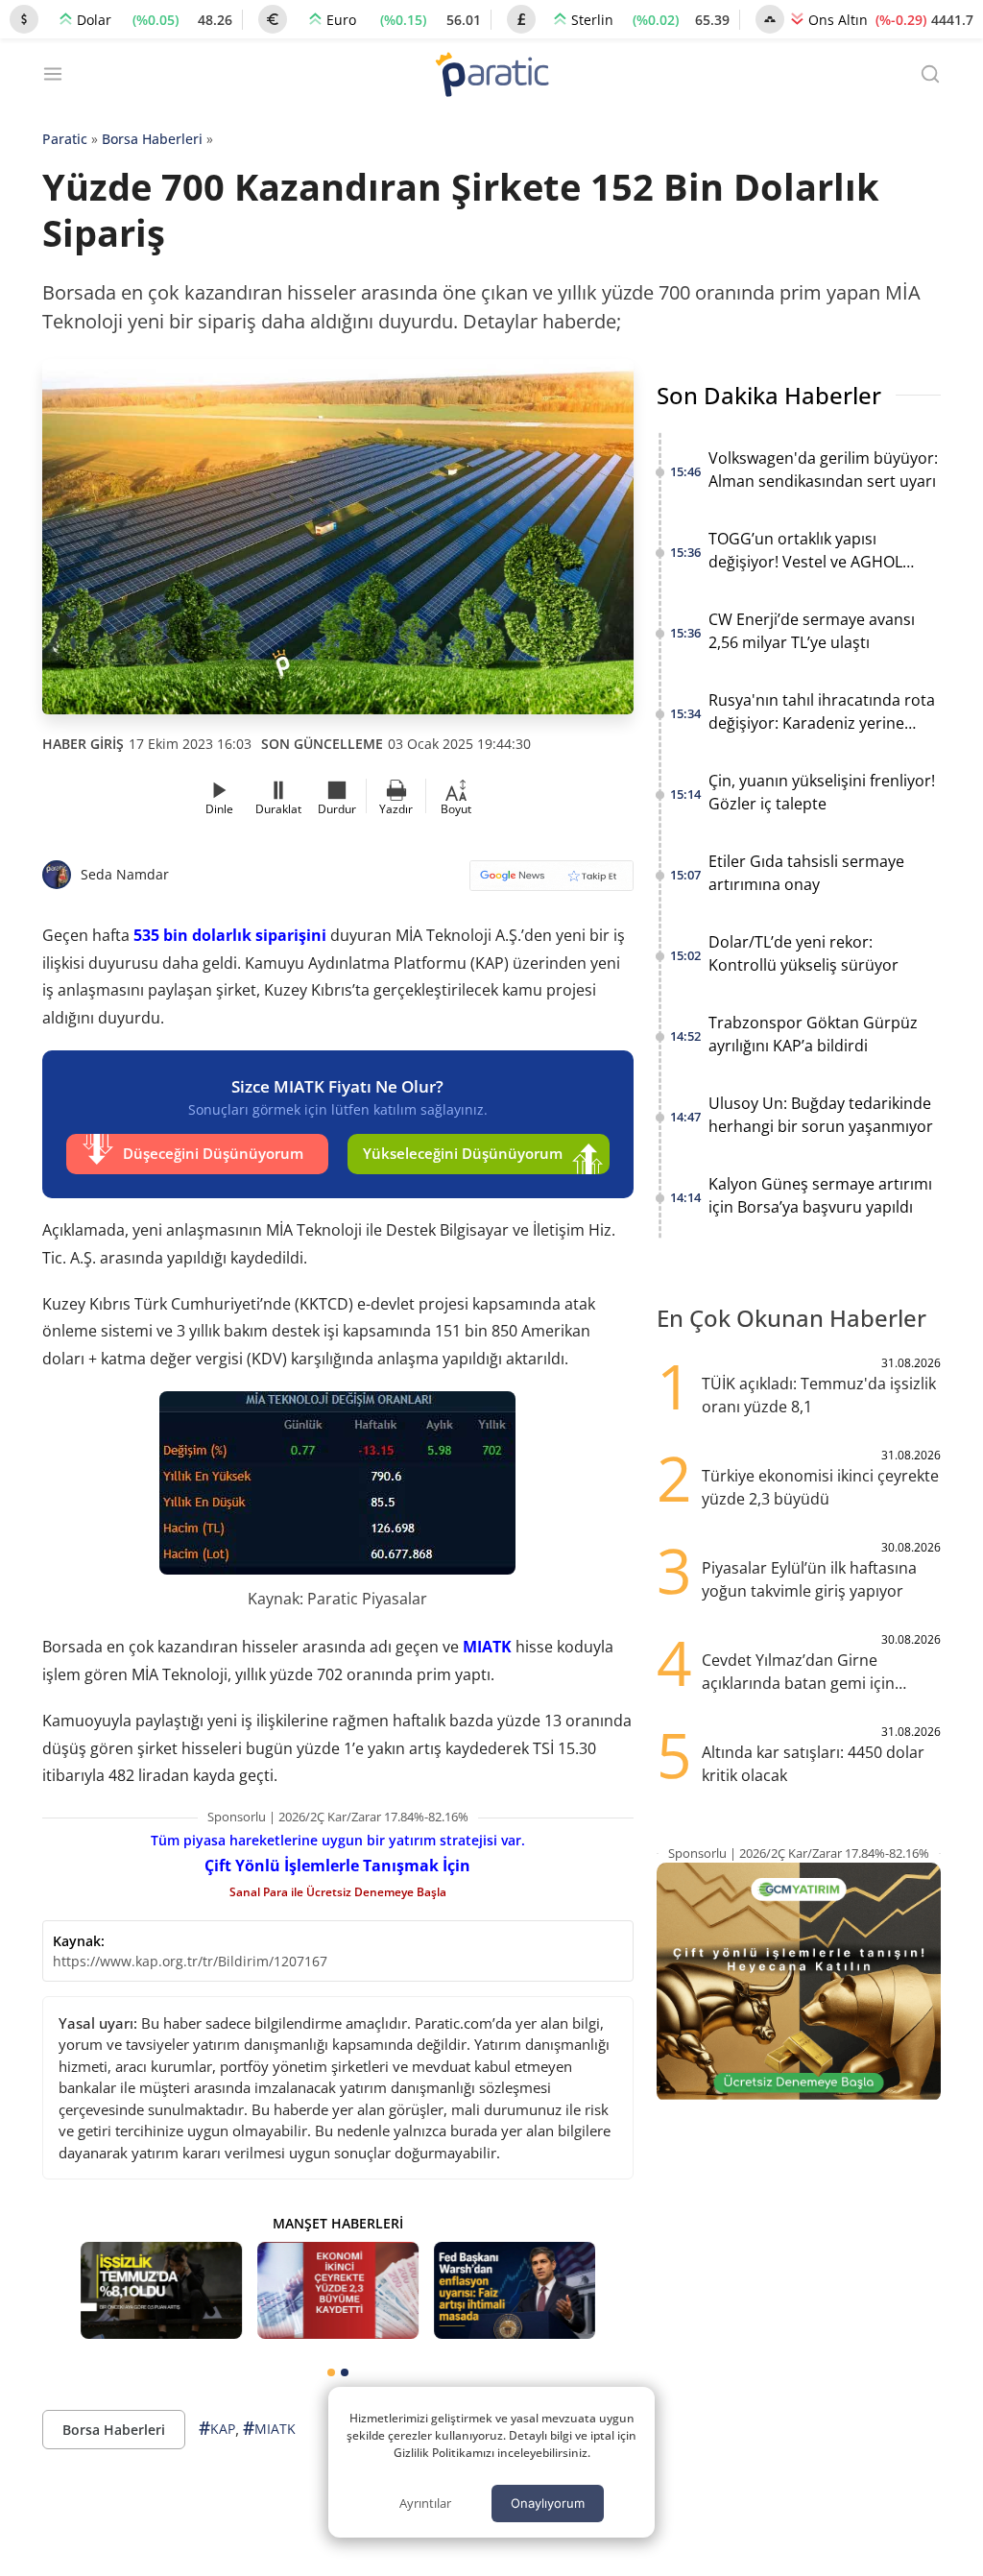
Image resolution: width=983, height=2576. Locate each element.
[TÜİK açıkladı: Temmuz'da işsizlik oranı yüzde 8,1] (161, 2290)
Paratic (65, 139)
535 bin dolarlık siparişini (230, 935)
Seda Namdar (125, 874)
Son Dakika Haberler (769, 395)
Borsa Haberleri (152, 139)
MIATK (487, 1647)
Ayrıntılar (425, 2503)
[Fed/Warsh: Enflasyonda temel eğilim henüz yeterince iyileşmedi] (515, 2290)
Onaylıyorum (548, 2503)
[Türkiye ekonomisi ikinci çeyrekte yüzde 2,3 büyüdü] (338, 2290)
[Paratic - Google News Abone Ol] (551, 882)
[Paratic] (491, 76)
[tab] (331, 2372)
